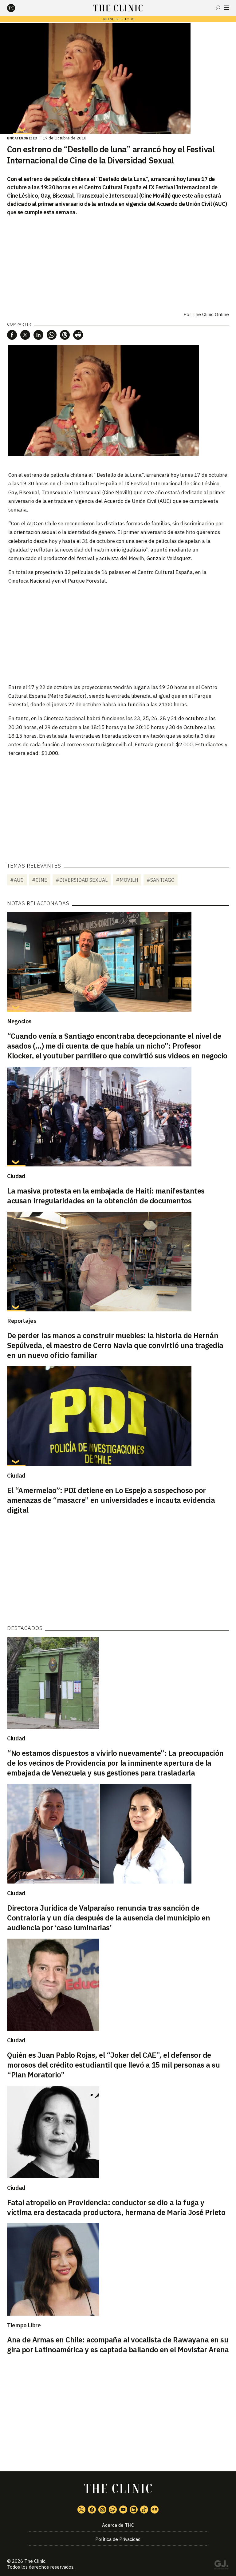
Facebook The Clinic (92, 2510)
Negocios (19, 1021)
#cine (40, 880)
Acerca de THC (118, 2525)
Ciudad (16, 1176)
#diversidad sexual (82, 880)
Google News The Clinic (155, 2510)
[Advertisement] (118, 634)
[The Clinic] (16, 8)
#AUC (17, 880)
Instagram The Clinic (102, 2510)
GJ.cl (221, 2566)
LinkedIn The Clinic (134, 2510)
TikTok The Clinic (144, 2510)
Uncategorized (22, 138)
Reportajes (22, 1321)
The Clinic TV (123, 2510)
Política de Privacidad (118, 2539)
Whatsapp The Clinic (113, 2510)
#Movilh (127, 880)
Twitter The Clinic (81, 2510)
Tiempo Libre (24, 2325)
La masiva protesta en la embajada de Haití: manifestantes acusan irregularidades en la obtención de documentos (106, 1196)
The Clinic (35, 2561)
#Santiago (161, 880)
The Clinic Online (211, 314)
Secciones (227, 8)
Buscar (218, 8)
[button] (12, 335)
